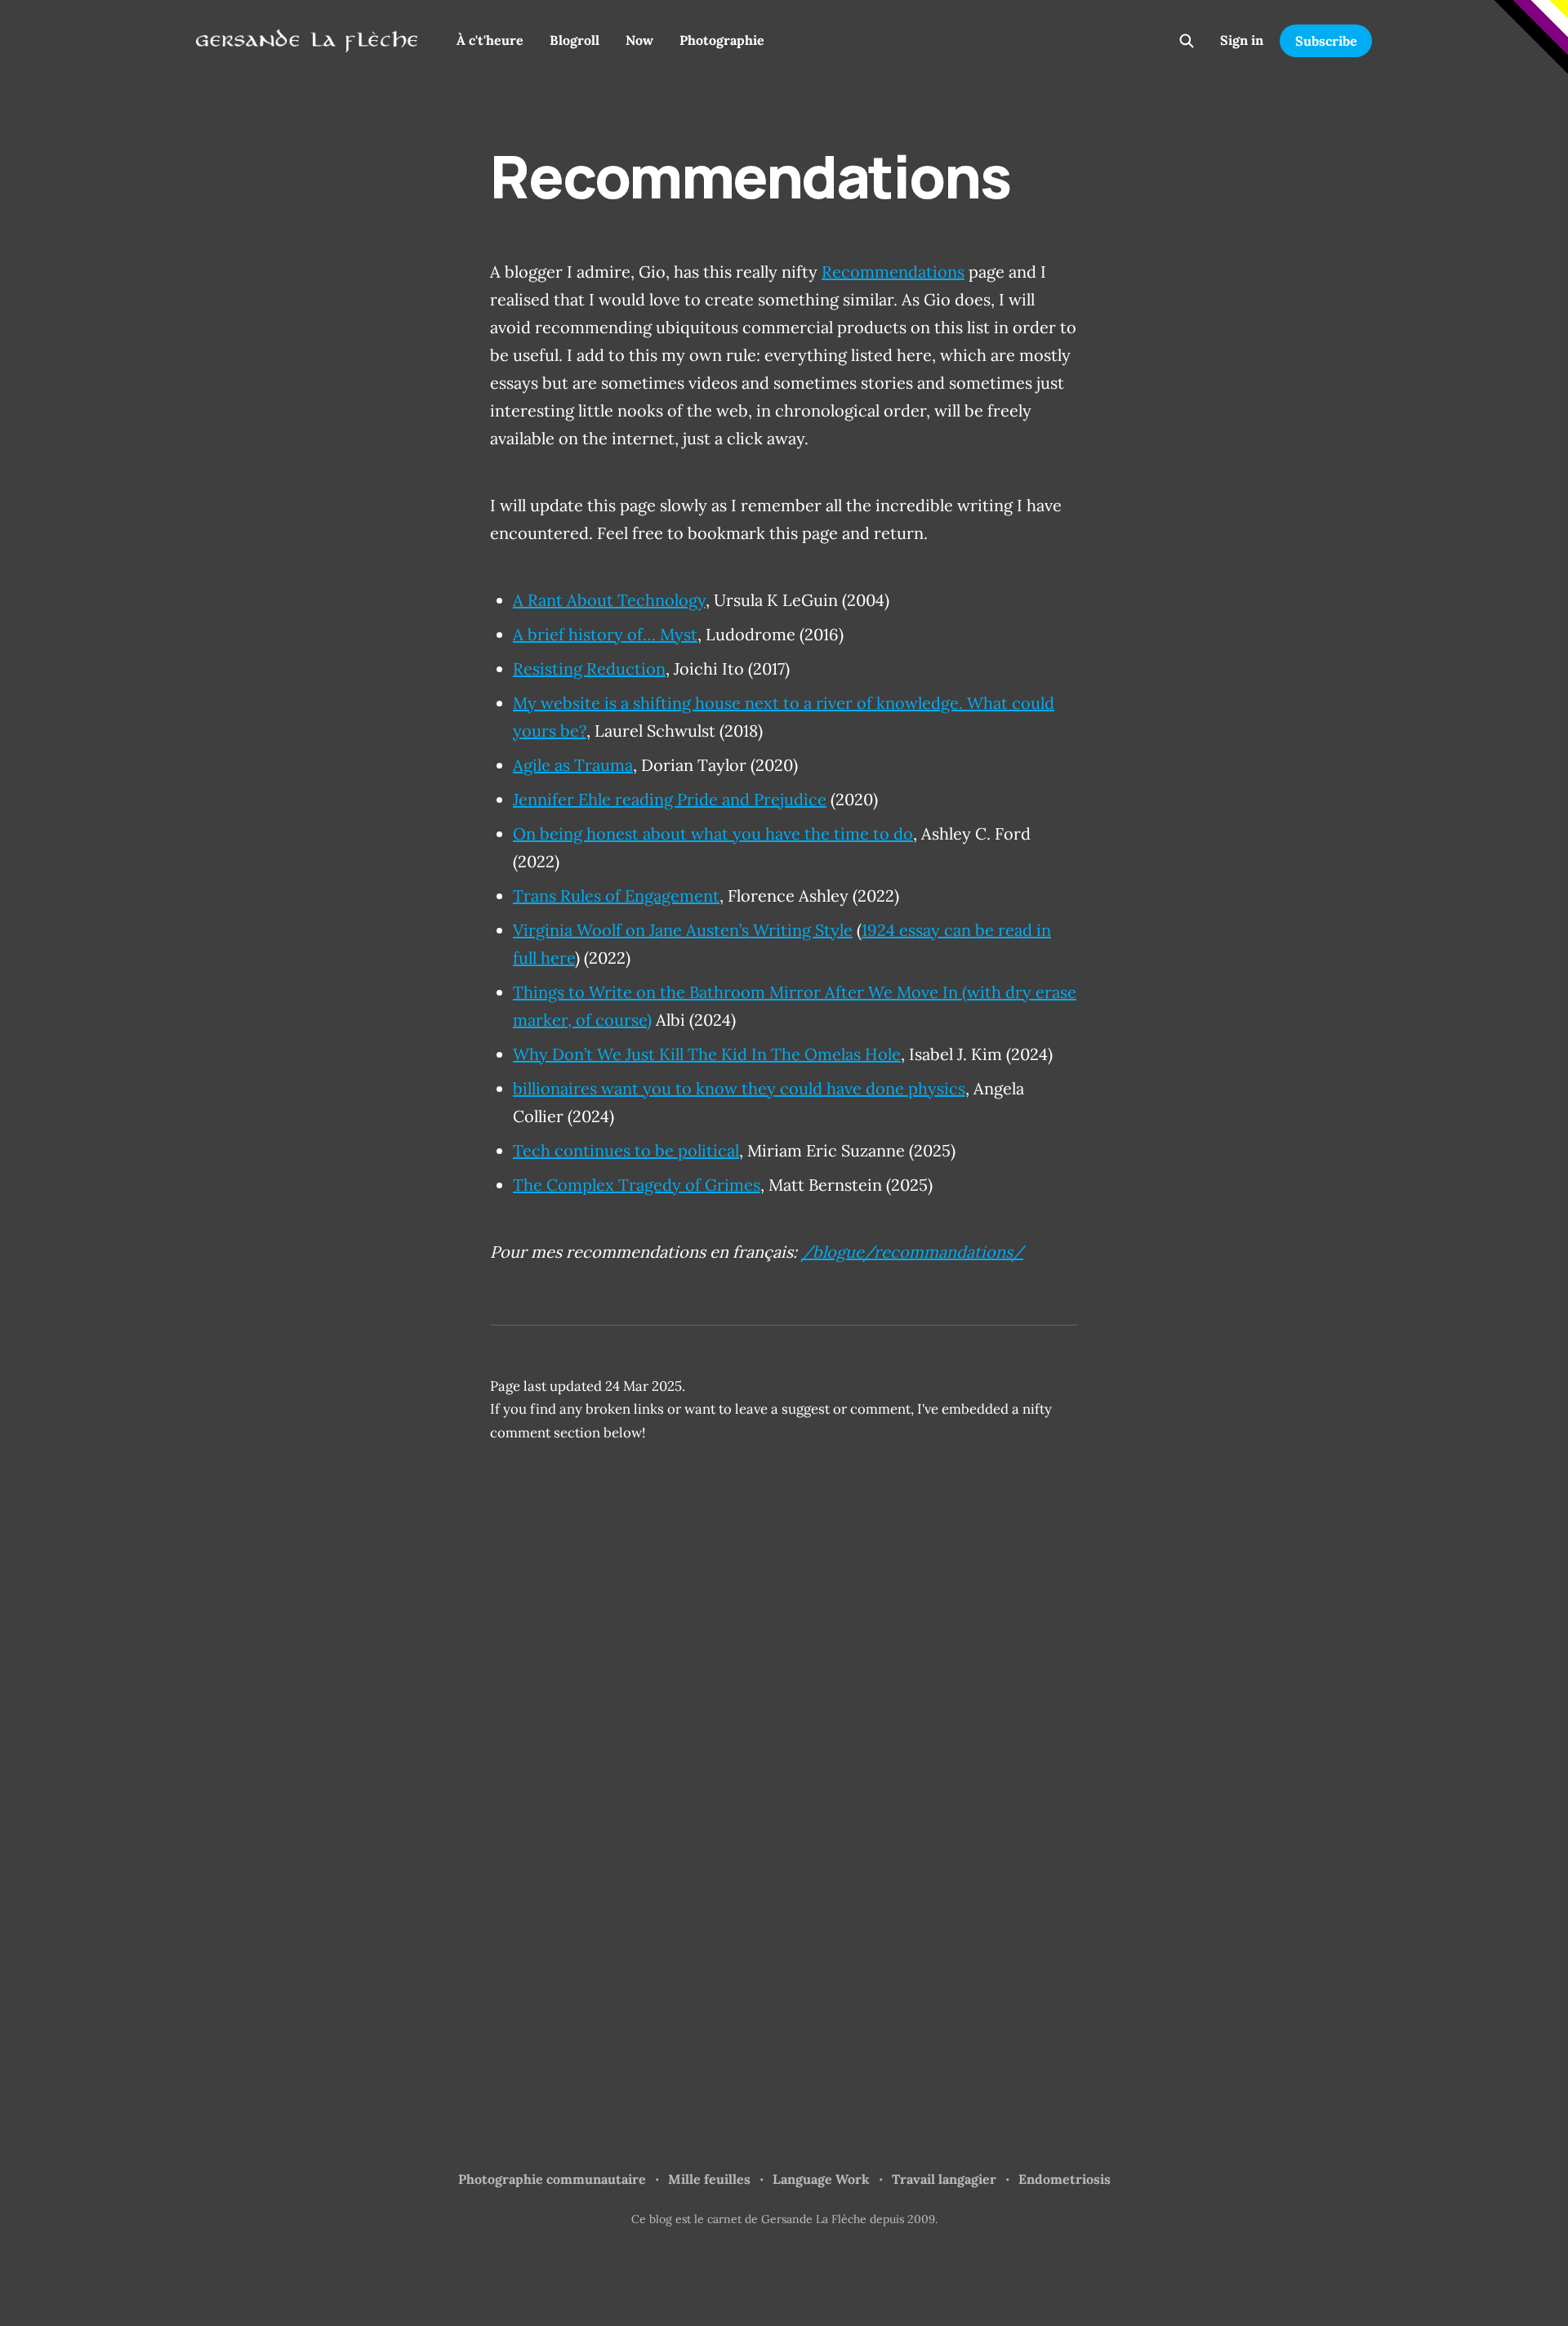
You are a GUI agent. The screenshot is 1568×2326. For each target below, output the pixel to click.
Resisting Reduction (589, 668)
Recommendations (893, 272)
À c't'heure (490, 40)
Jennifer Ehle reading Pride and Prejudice (670, 799)
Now (639, 40)
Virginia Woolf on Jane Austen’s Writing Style (683, 930)
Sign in (1242, 40)
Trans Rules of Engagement (616, 896)
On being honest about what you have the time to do (713, 833)
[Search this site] (1187, 41)
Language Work (821, 2179)
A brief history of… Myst (605, 634)
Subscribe (1326, 41)
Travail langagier (944, 2179)
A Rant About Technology (609, 600)
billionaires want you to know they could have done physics (739, 1088)
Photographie (722, 40)
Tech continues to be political (626, 1150)
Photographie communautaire (552, 2179)
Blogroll (575, 40)
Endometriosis (1065, 2179)
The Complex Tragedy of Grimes (637, 1185)
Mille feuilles (709, 2179)
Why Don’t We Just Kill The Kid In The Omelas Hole (707, 1054)
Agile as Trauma (573, 765)
